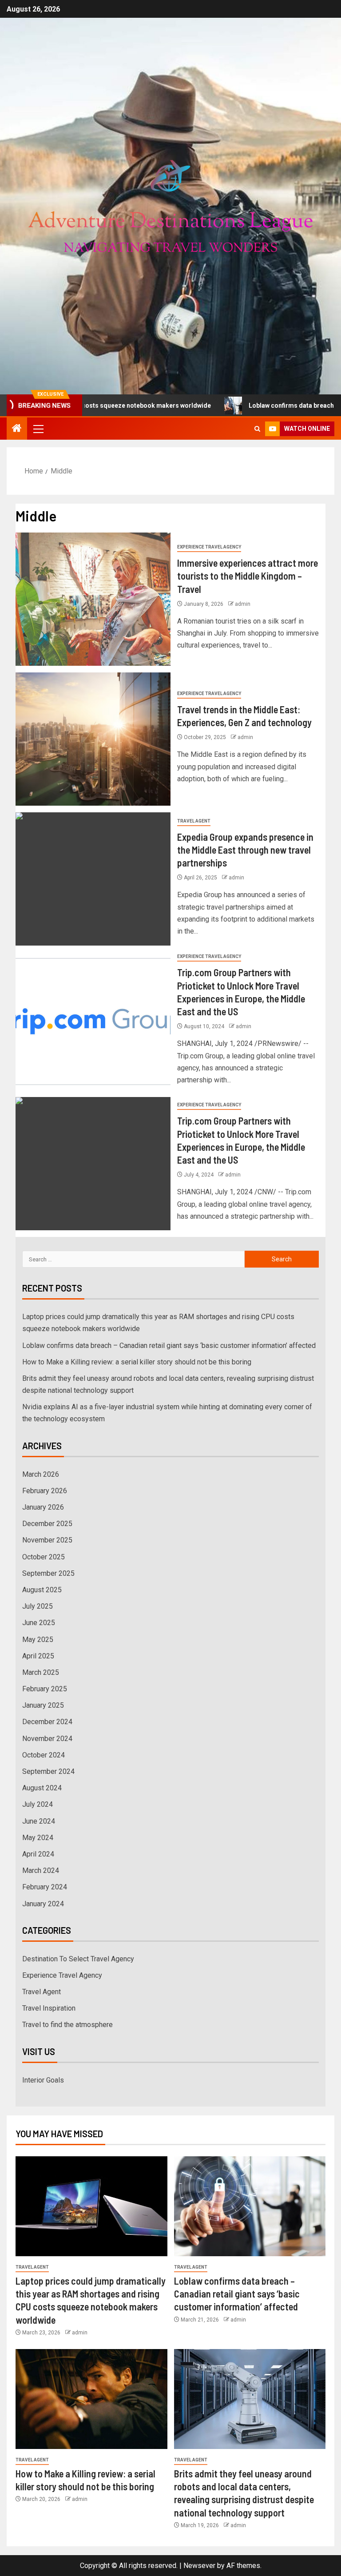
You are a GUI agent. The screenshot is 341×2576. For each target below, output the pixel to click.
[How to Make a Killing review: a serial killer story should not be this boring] (91, 2399)
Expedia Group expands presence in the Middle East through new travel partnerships (245, 850)
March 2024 (41, 1870)
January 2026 (43, 1507)
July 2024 (38, 1804)
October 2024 (44, 1755)
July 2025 (38, 1606)
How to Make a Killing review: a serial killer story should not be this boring (137, 1362)
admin (243, 604)
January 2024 (43, 1904)
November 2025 (47, 1540)
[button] (38, 429)
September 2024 (48, 1771)
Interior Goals (43, 2080)
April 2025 (38, 1656)
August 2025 (42, 1590)
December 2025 (47, 1524)
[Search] (257, 429)
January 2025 (43, 1705)
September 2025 (48, 1573)
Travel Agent (194, 821)
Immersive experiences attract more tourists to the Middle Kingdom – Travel (248, 576)
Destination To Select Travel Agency (78, 1959)
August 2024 (42, 1788)
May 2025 (38, 1640)
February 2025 (45, 1689)
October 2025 (44, 1557)
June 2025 (39, 1623)
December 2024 (47, 1722)
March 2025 (41, 1672)
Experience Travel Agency (209, 547)
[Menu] (38, 429)
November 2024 (47, 1739)
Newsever (199, 2566)
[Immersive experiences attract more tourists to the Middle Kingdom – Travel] (93, 599)
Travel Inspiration (49, 2008)
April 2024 (38, 1854)
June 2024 (39, 1821)
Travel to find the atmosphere (67, 2025)
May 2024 (38, 1838)
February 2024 (45, 1887)
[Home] (17, 429)
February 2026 (45, 1491)
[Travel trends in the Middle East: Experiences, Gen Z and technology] (93, 739)
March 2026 (41, 1474)
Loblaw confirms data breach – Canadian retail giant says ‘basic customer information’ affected (169, 1346)
